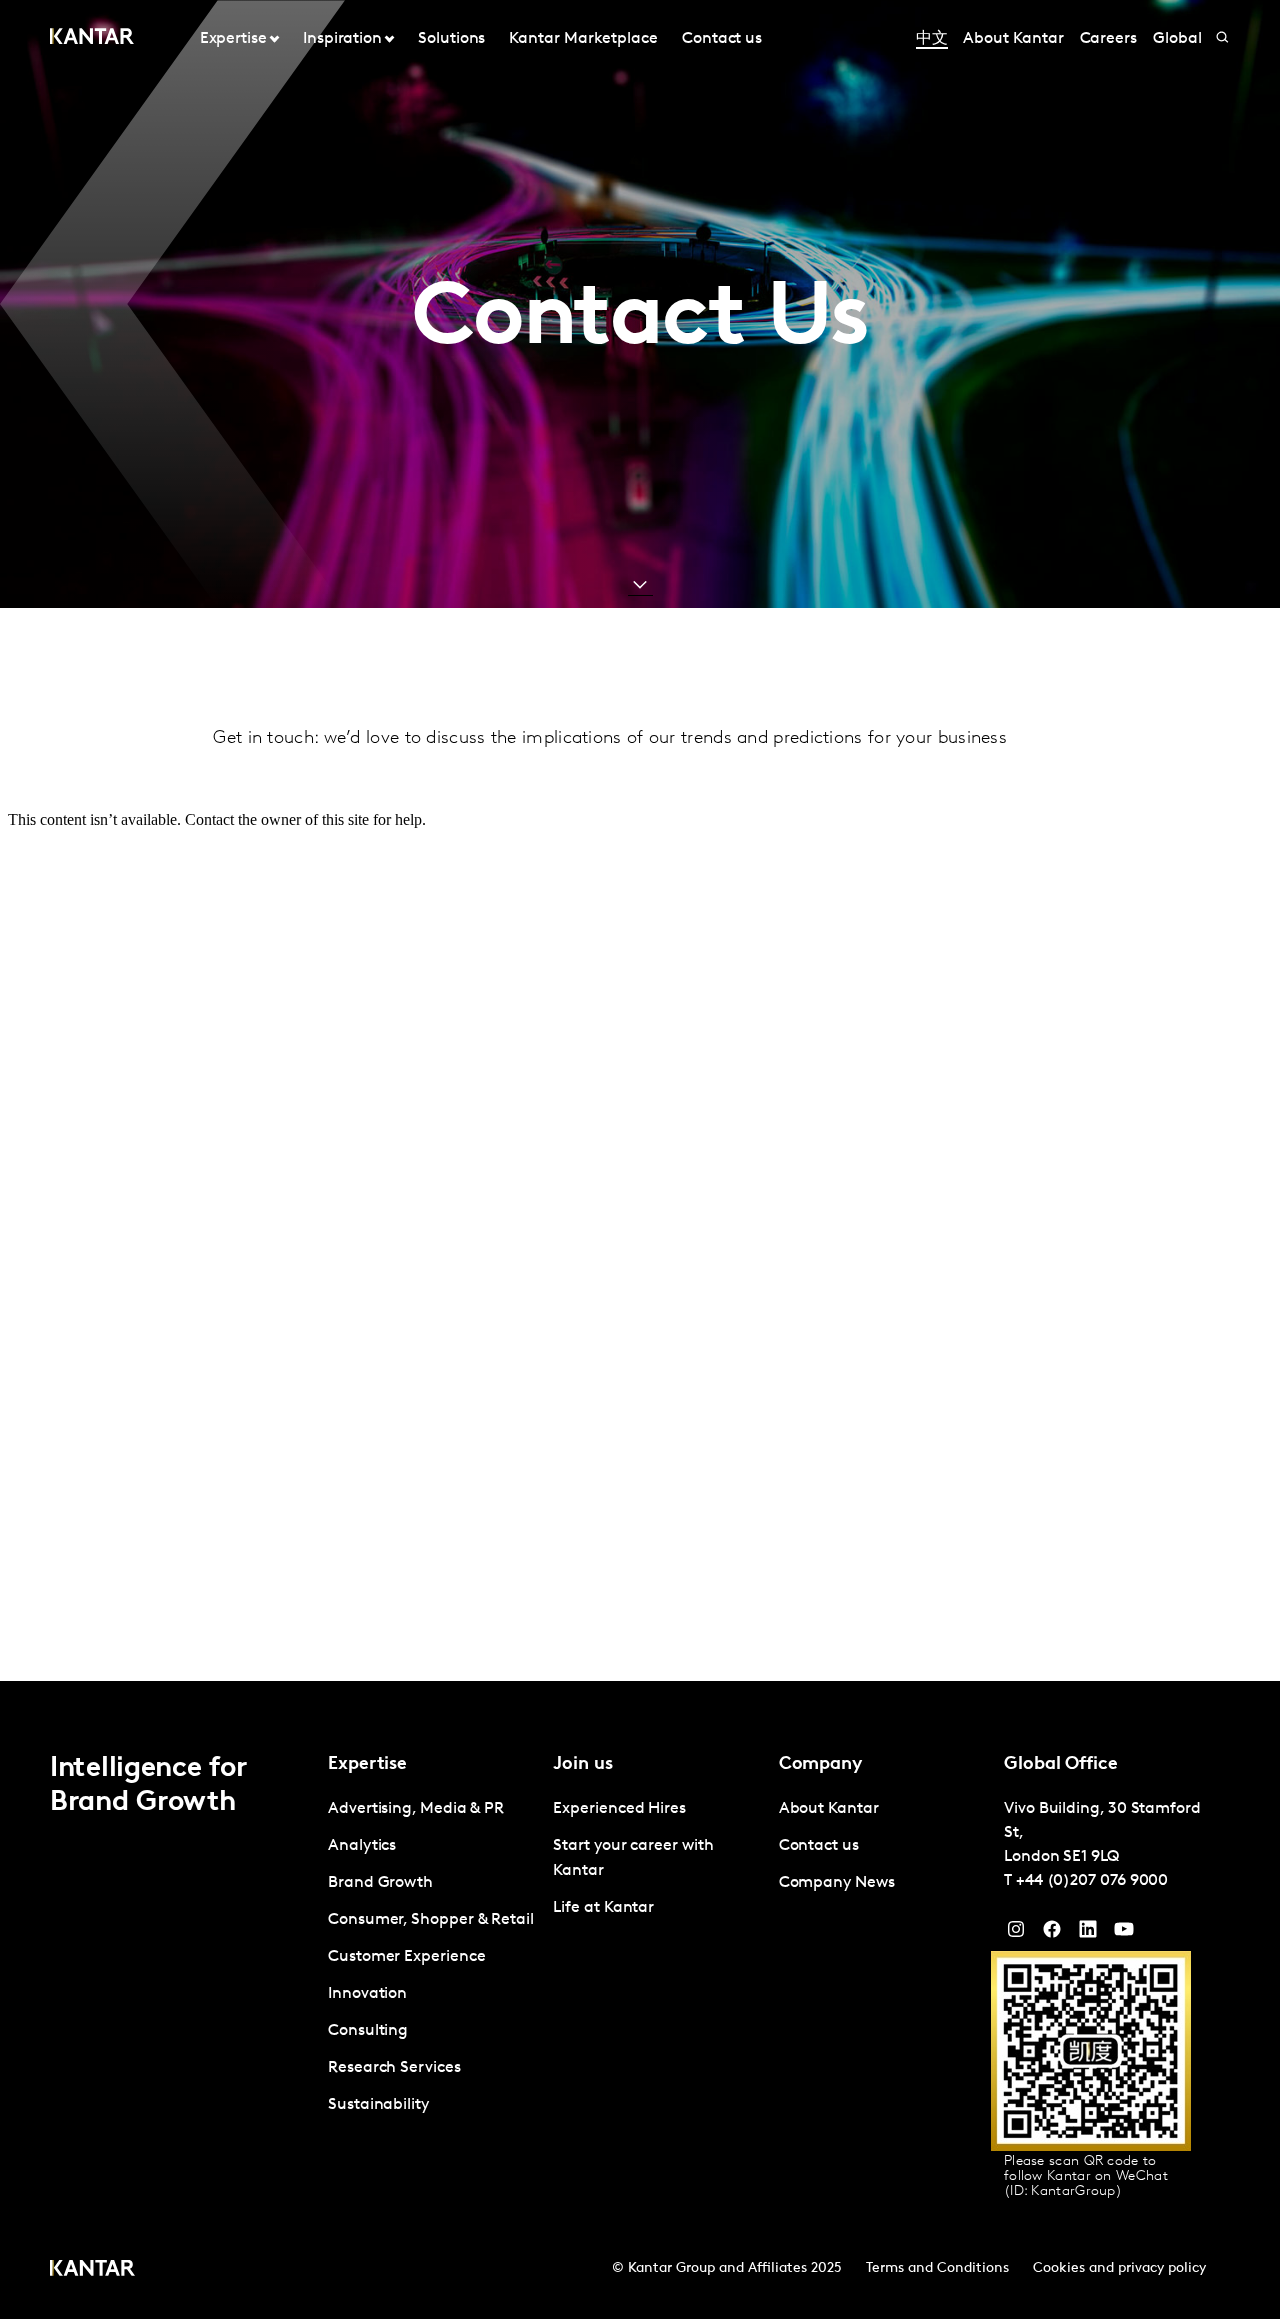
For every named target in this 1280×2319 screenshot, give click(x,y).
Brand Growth (380, 1883)
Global (1177, 39)
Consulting (368, 2031)
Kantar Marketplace (583, 39)
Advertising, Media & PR (416, 1809)
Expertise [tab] (233, 39)
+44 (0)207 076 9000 (1092, 1881)
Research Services (394, 2068)
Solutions (451, 39)
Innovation (367, 1994)
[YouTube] (1088, 1934)
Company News (837, 1883)
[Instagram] (1016, 1934)
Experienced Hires (619, 1809)
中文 (932, 39)
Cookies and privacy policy (1119, 2268)
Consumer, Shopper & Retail (431, 1920)
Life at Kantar (603, 1908)
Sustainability (378, 2105)
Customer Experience (406, 1957)
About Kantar (1013, 39)
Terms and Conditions (937, 2268)
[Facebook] (1052, 1934)
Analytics (362, 1846)
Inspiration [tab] (342, 39)
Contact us (722, 39)
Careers (1108, 39)
